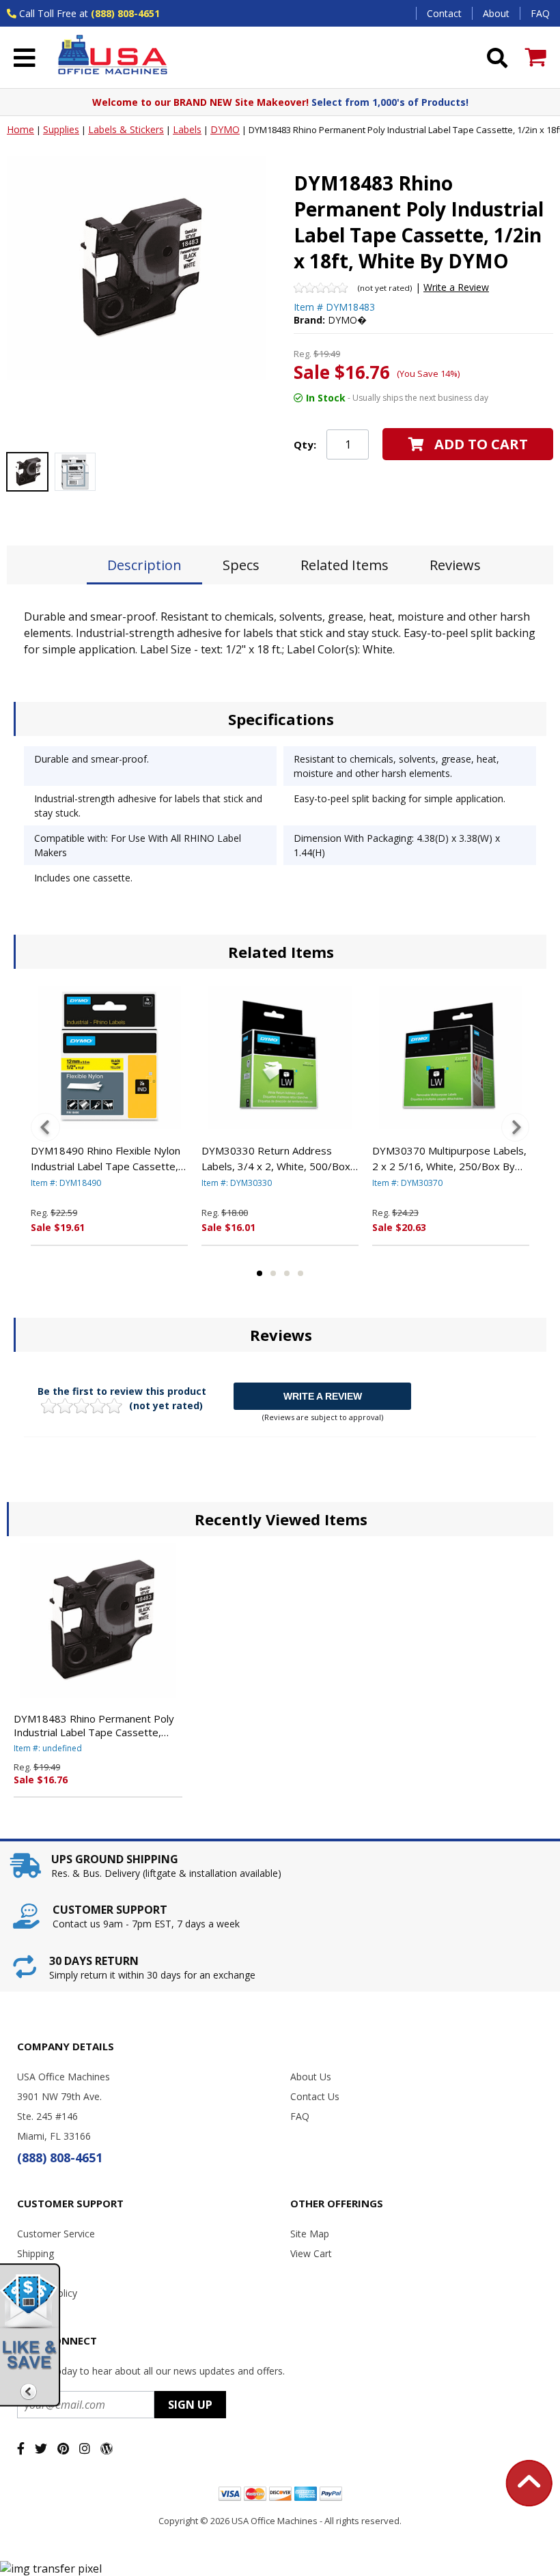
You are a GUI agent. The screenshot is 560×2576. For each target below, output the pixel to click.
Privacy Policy (47, 2293)
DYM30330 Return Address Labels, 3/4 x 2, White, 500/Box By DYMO (276, 1159)
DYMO (225, 129)
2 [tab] (273, 1273)
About (496, 13)
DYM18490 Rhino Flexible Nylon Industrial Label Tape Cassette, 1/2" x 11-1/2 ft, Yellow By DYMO (106, 1159)
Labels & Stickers (126, 129)
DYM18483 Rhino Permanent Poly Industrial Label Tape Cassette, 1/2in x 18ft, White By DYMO (94, 1725)
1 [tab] (260, 1273)
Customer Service (56, 2234)
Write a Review (456, 287)
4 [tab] (300, 1273)
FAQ (540, 13)
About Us (311, 2077)
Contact (444, 13)
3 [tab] (287, 1273)
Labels (187, 129)
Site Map (310, 2234)
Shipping (36, 2253)
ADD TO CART (481, 444)
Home (20, 129)
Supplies (61, 129)
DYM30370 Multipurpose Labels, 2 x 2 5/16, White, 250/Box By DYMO (449, 1159)
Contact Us (315, 2096)
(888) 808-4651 (125, 13)
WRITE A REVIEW (323, 1396)
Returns (34, 2273)
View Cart (311, 2253)
